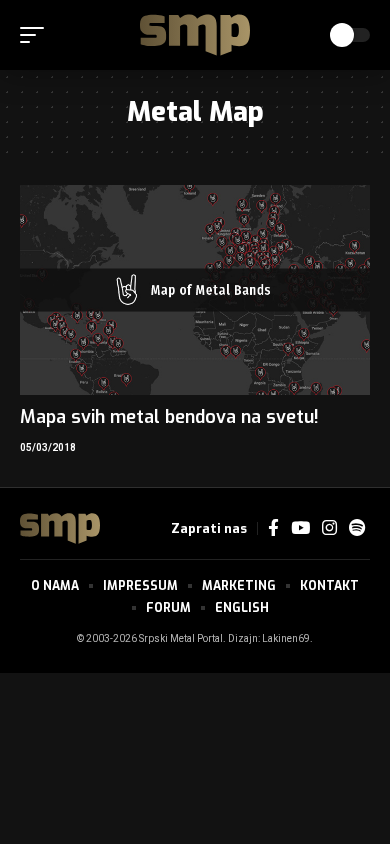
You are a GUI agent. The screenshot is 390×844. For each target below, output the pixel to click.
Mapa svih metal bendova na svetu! (169, 417)
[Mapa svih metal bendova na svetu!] (195, 290)
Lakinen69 (286, 639)
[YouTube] (300, 528)
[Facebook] (273, 528)
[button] (37, 35)
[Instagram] (329, 528)
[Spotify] (357, 528)
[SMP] (195, 35)
